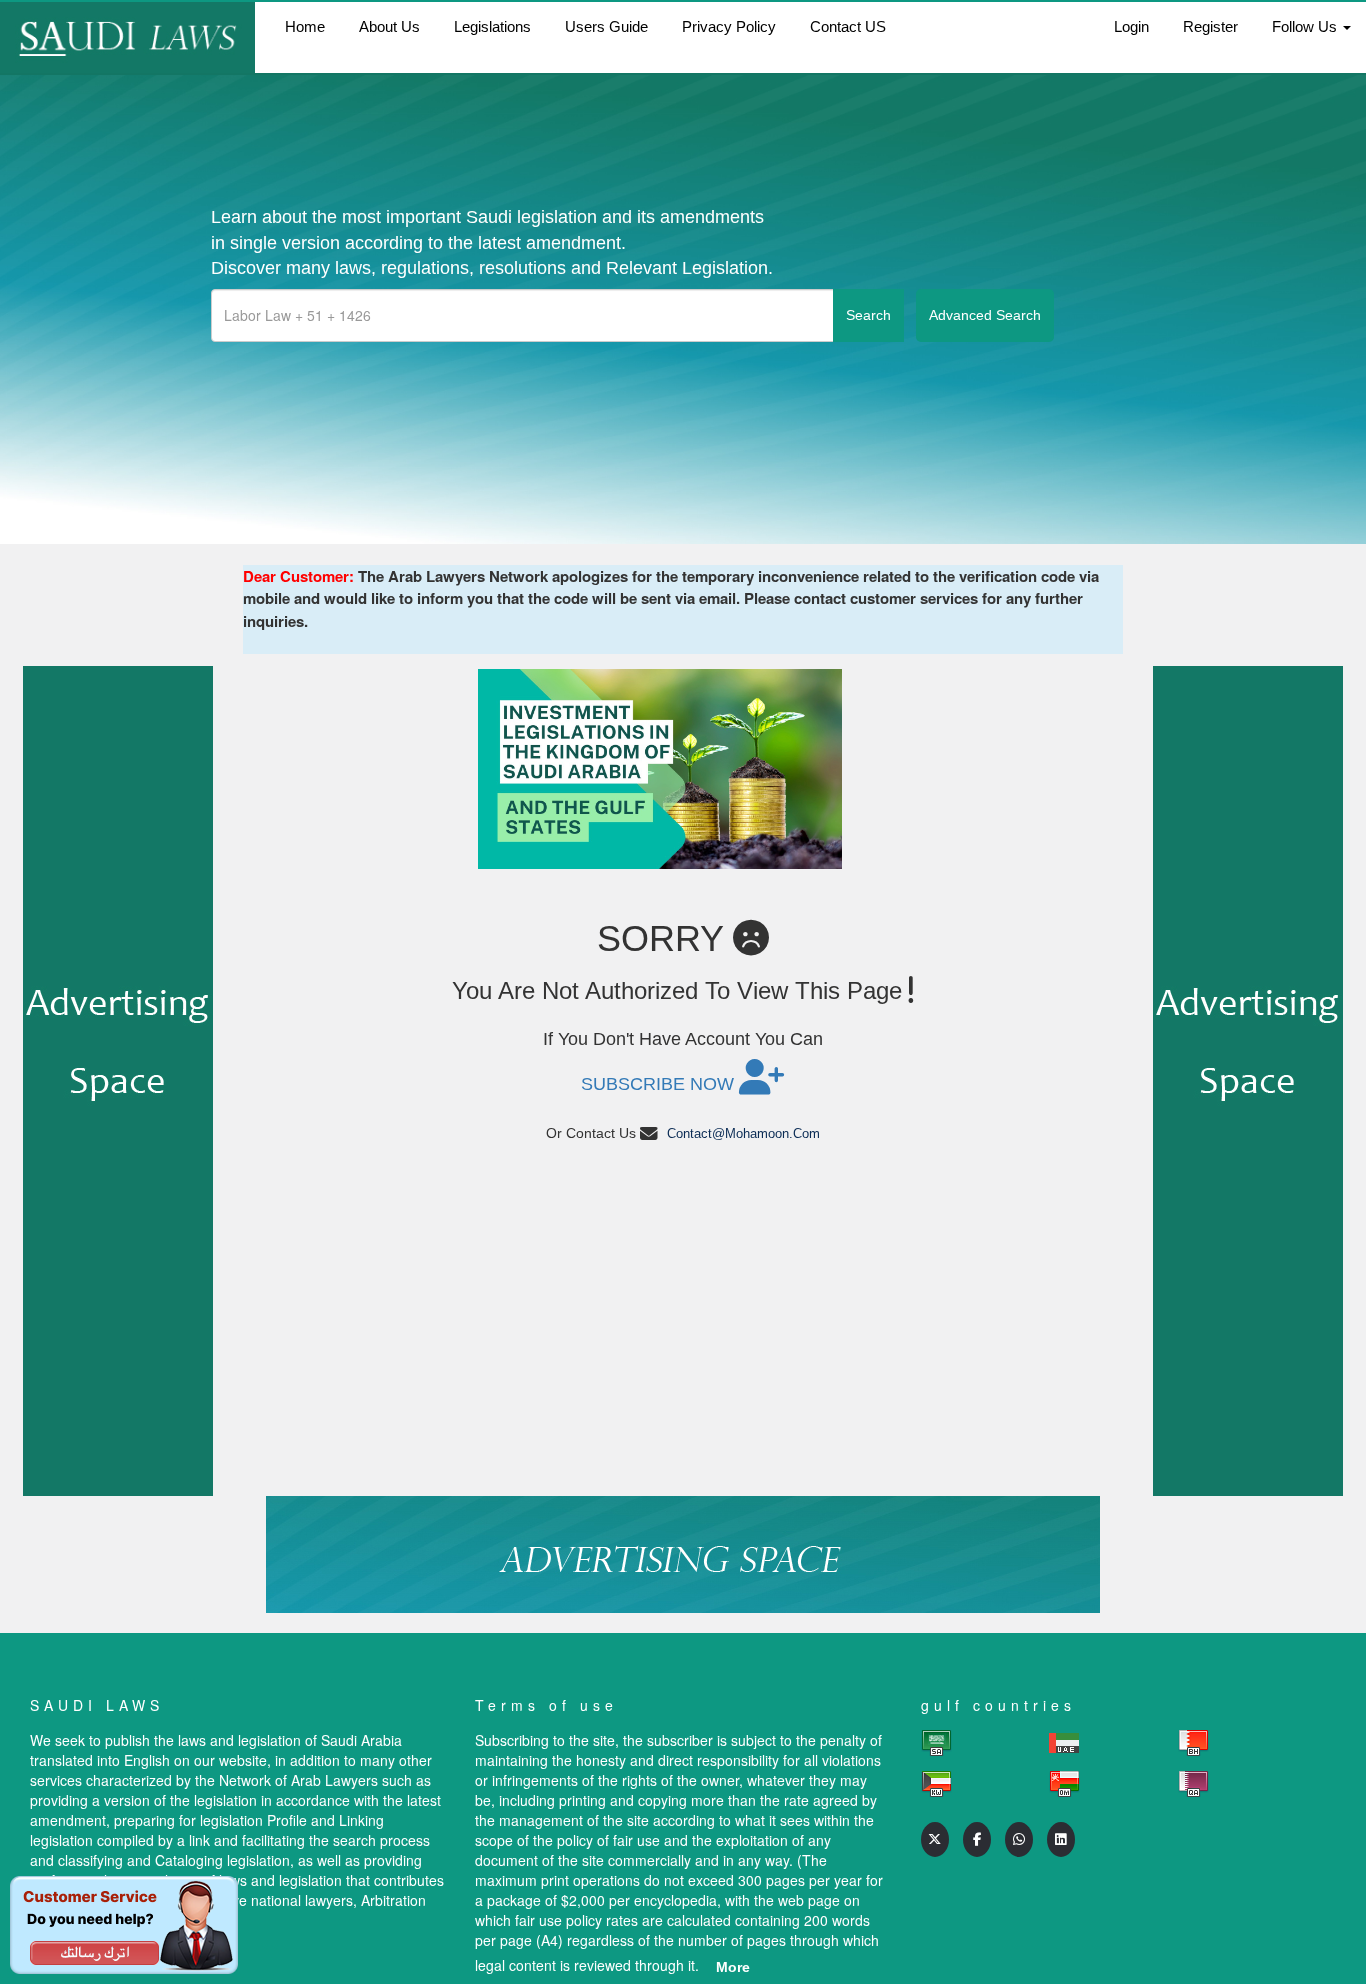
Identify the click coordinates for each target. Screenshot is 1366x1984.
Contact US (848, 26)
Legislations (492, 26)
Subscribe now (660, 1084)
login (1131, 26)
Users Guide (606, 26)
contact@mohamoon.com (743, 1133)
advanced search (985, 315)
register (1210, 26)
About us (389, 26)
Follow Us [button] (1306, 26)
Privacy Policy (729, 26)
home (305, 26)
